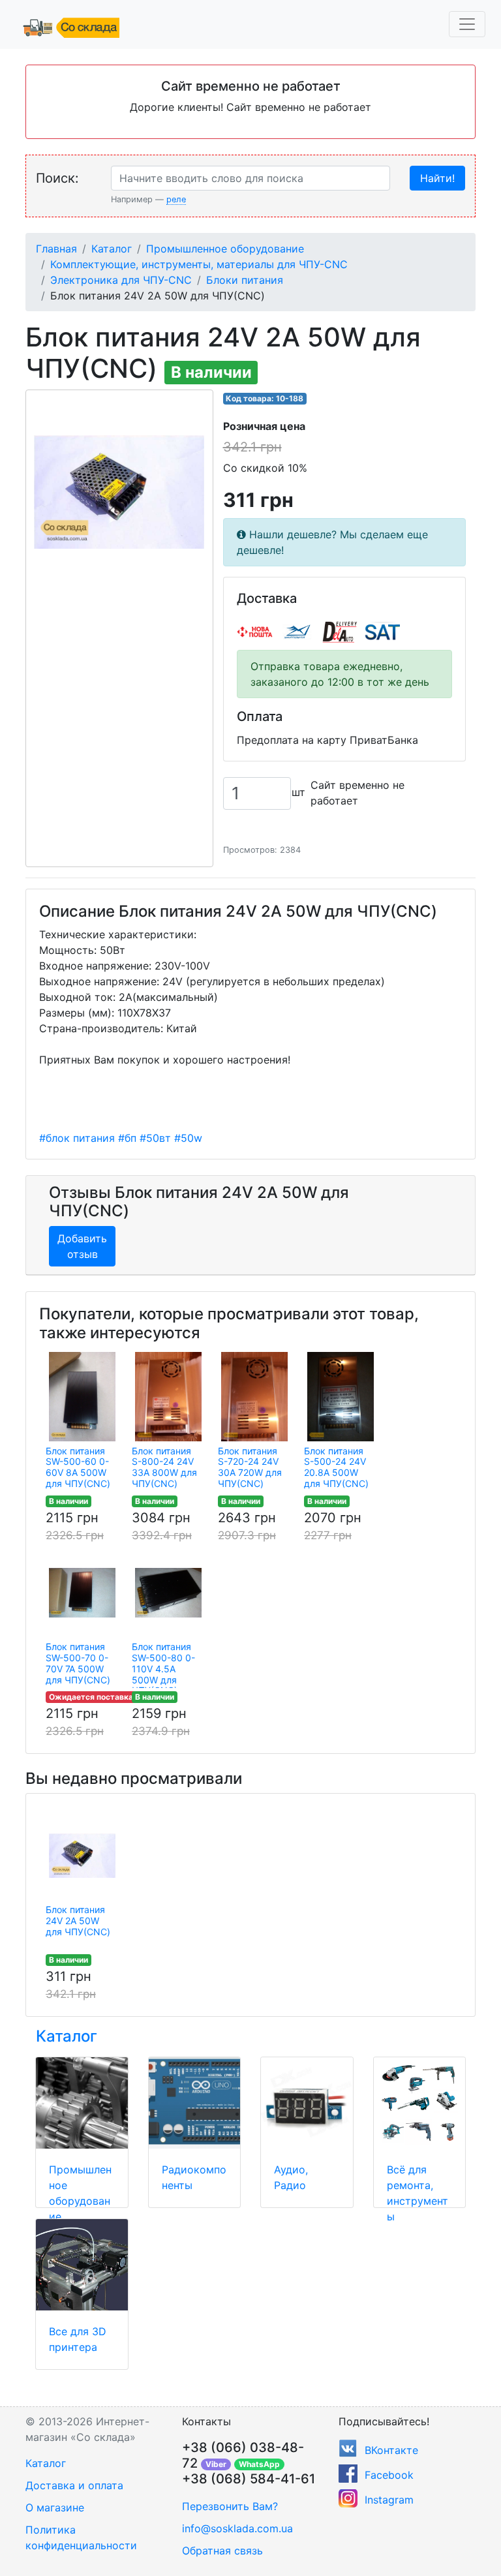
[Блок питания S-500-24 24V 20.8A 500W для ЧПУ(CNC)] (341, 1397)
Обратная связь (222, 2551)
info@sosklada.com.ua (237, 2528)
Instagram (389, 2500)
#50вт (155, 1138)
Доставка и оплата (74, 2485)
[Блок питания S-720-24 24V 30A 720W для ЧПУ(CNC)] (254, 1397)
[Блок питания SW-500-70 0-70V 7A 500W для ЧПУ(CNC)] (82, 1593)
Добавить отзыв (82, 1246)
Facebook (389, 2475)
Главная (56, 249)
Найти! (437, 178)
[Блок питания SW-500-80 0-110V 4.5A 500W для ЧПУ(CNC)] (168, 1593)
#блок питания (77, 1138)
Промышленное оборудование (225, 249)
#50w (188, 1138)
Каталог (112, 249)
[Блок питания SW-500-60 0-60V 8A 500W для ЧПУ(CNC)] (82, 1397)
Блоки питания (245, 280)
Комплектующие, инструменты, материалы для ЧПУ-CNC (199, 264)
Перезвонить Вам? (230, 2506)
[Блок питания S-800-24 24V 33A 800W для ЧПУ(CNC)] (168, 1397)
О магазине (55, 2507)
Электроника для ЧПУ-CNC (121, 280)
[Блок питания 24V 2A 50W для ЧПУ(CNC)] (82, 1856)
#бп (127, 1138)
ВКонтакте (391, 2450)
